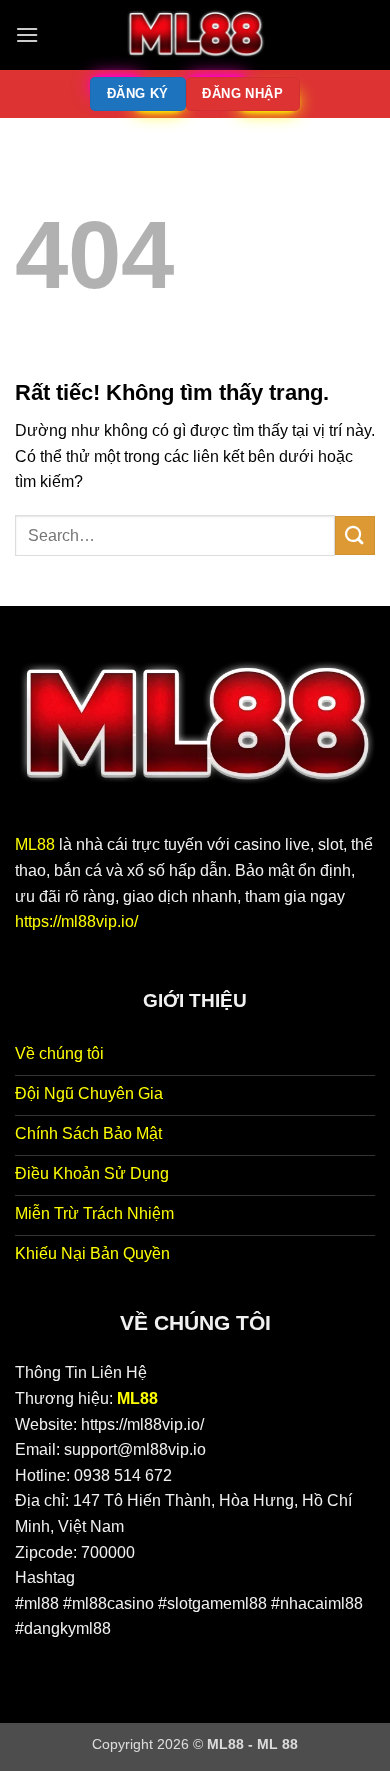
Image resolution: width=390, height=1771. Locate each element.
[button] (27, 34)
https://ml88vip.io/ (76, 921)
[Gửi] (355, 535)
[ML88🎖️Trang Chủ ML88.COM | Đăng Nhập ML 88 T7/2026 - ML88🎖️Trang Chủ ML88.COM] (195, 35)
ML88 (35, 844)
